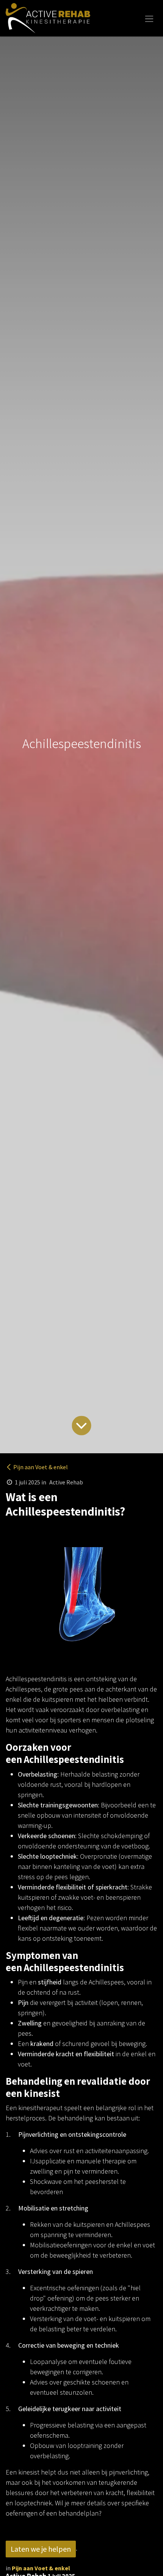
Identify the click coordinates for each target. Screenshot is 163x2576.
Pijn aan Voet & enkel (41, 1467)
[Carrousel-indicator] (24, 1666)
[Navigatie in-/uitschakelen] (149, 18)
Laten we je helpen (41, 2549)
